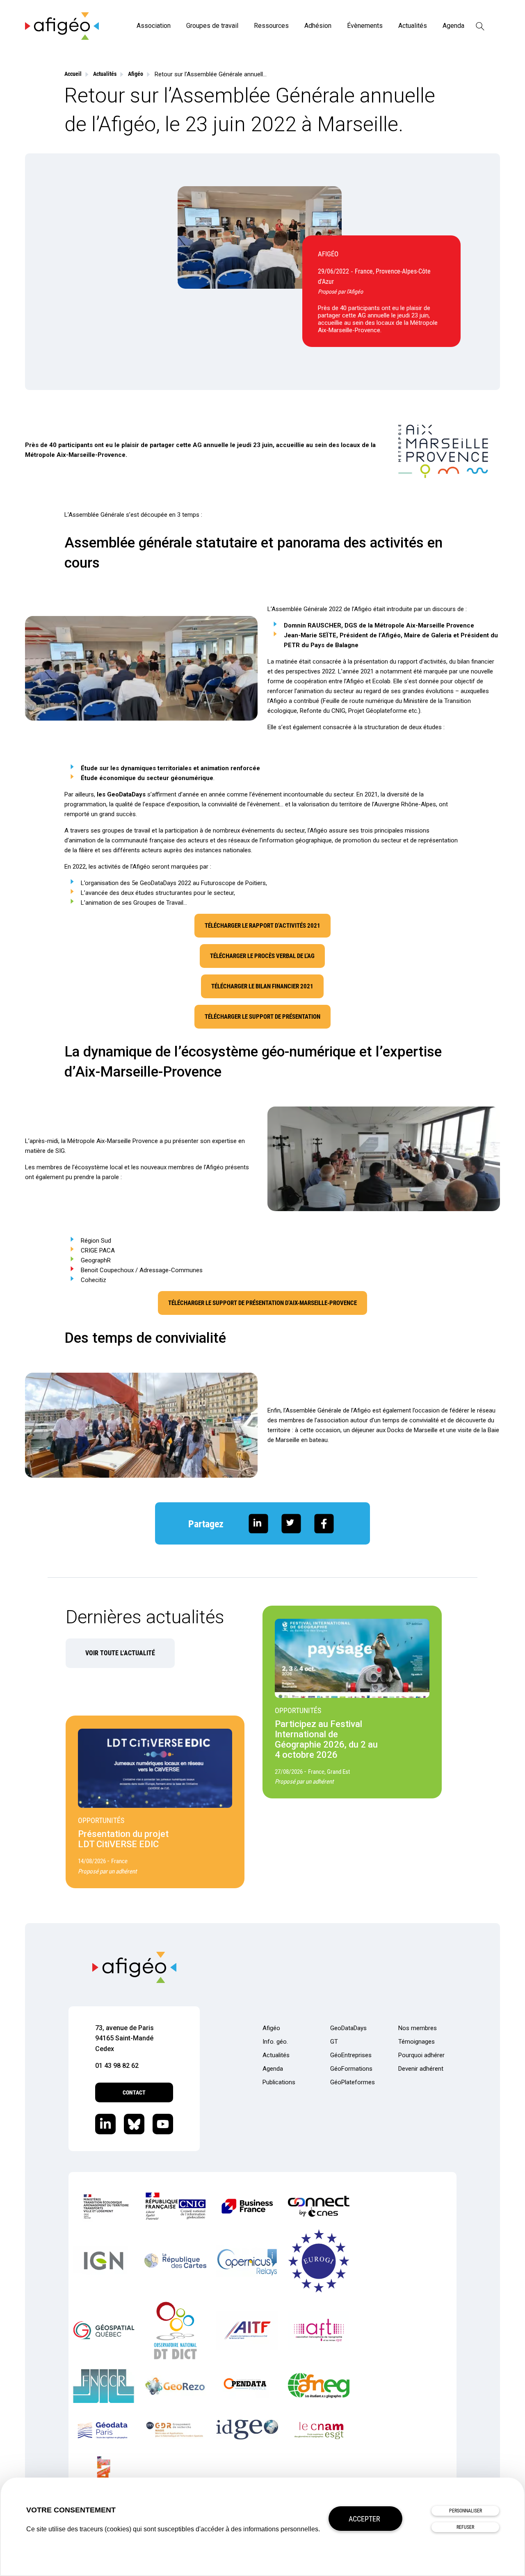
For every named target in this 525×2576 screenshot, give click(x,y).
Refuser (465, 2527)
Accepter (364, 2519)
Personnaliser (466, 2511)
